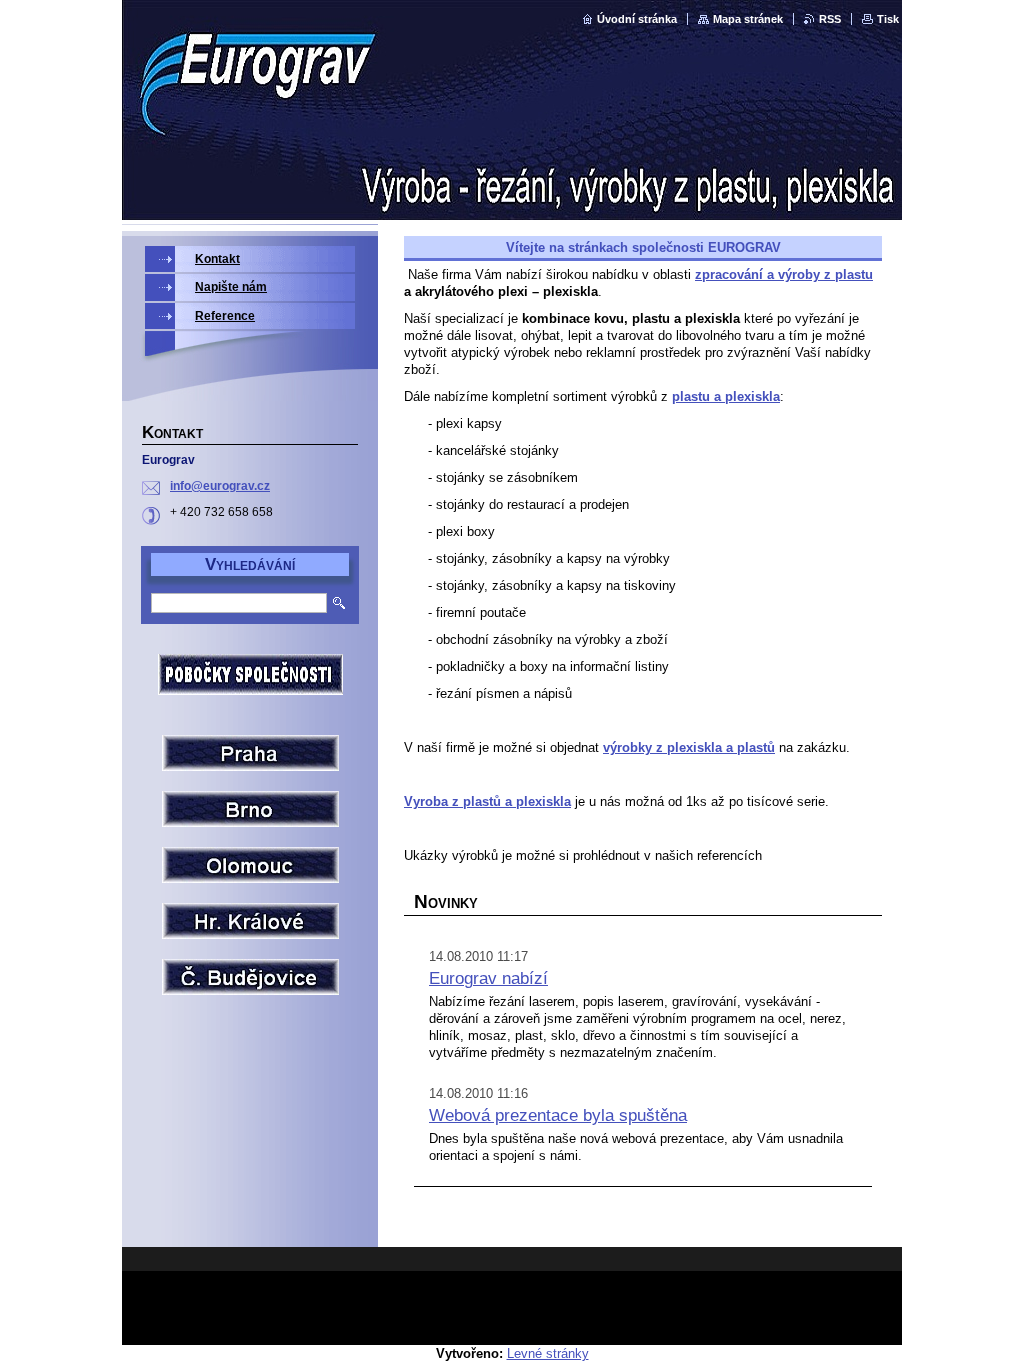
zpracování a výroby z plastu (784, 274)
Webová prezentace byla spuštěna (558, 1115)
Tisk (888, 19)
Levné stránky (548, 1353)
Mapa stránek (748, 19)
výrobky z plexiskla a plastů (689, 747)
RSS (830, 19)
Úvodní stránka (637, 19)
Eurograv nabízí (488, 978)
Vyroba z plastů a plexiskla (487, 801)
